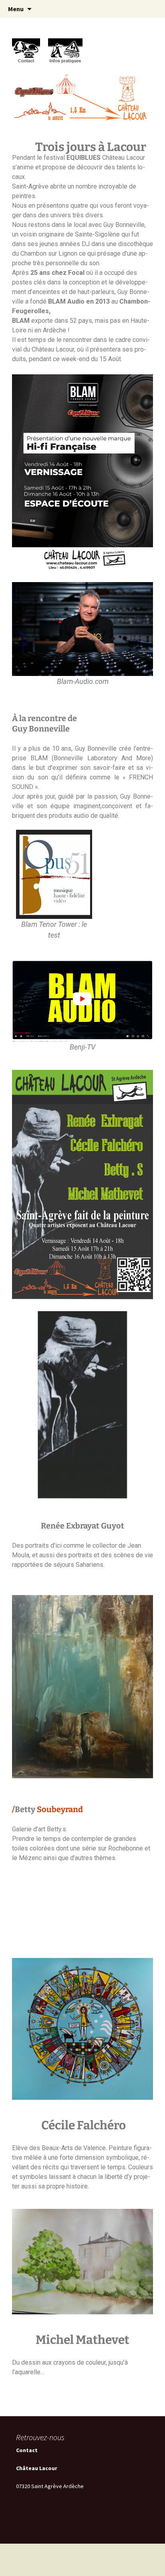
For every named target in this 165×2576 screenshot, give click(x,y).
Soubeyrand (60, 1809)
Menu (16, 9)
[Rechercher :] (150, 9)
